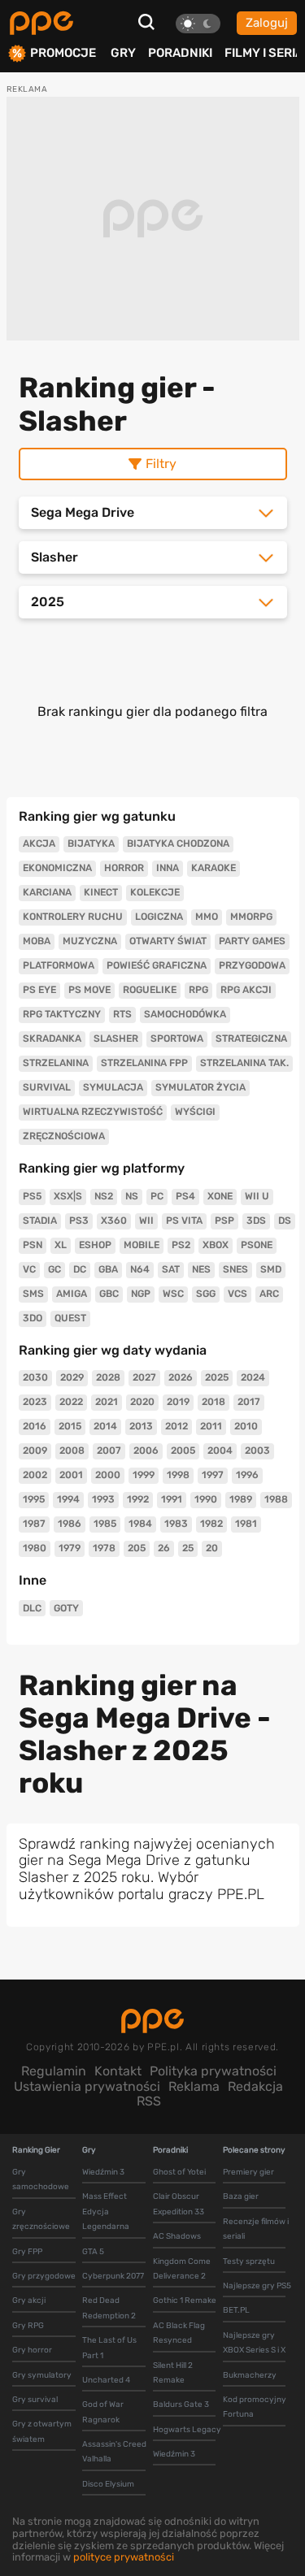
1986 (70, 1524)
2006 (146, 1451)
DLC (32, 1608)
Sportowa (177, 1039)
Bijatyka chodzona (178, 843)
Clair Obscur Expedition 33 (179, 2204)
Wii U (257, 1196)
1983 (176, 1524)
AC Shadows (177, 2236)
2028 (108, 1377)
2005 (183, 1451)
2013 (141, 1426)
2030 (35, 1377)
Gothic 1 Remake (185, 2301)
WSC (173, 1294)
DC (80, 1269)
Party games (252, 941)
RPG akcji (246, 990)
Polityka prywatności (213, 2071)
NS (132, 1196)
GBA (108, 1269)
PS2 (181, 1245)
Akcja (39, 843)
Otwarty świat (168, 941)
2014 (105, 1426)
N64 (140, 1269)
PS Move (89, 990)
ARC (269, 1294)
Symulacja (113, 1087)
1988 (276, 1499)
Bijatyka (91, 843)
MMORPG (251, 917)
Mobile (142, 1245)
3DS (256, 1221)
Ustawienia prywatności (87, 2086)
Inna (168, 868)
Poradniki (180, 53)
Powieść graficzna (157, 965)
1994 (68, 1499)
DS (285, 1221)
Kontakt (118, 2071)
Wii (146, 1221)
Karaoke (213, 868)
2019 (178, 1402)
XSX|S (68, 1196)
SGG (206, 1294)
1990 (206, 1499)
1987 (34, 1524)
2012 (176, 1426)
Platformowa (59, 965)
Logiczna (159, 917)
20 (212, 1548)
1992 (138, 1499)
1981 (246, 1524)
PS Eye (39, 990)
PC (157, 1196)
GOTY (66, 1608)
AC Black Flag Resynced (179, 2333)
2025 (217, 1377)
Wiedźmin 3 (103, 2172)
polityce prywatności (124, 2557)
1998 (178, 1475)
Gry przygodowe (44, 2276)
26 (164, 1548)
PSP (224, 1221)
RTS (122, 1014)
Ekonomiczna (57, 868)
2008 (72, 1451)
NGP (141, 1294)
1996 (247, 1475)
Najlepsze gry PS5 (257, 2286)
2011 (211, 1426)
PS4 (185, 1196)
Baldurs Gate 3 (181, 2405)
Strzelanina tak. (244, 1063)
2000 (108, 1475)
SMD (271, 1269)
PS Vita (184, 1221)
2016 (35, 1426)
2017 (249, 1402)
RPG (198, 990)
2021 (107, 1402)
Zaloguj (267, 23)
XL (61, 1245)
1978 (104, 1548)
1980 (35, 1548)
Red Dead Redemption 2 (109, 2308)
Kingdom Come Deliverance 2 (182, 2269)
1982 (211, 1524)
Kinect (101, 892)
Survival (47, 1087)
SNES (235, 1269)
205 (137, 1548)
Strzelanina (56, 1063)
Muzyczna (90, 941)
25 (188, 1548)
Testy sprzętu (249, 2262)
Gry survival (35, 2400)
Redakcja (255, 2086)
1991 (172, 1499)
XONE (220, 1196)
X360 (114, 1221)
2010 (246, 1426)
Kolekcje (155, 892)
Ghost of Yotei (179, 2172)
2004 (220, 1451)
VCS (237, 1294)
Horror (124, 868)
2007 (109, 1451)
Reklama (194, 2086)
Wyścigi (195, 1112)
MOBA (37, 941)
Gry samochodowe (41, 2179)
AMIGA (72, 1294)
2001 (71, 1475)
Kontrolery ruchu (73, 917)
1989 (241, 1499)
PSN (33, 1245)
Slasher (116, 1039)
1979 (70, 1548)
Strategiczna (251, 1039)
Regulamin (54, 2071)
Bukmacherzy (250, 2375)
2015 (70, 1426)
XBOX (216, 1245)
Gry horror (32, 2350)
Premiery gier (248, 2172)
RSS (149, 2101)
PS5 (32, 1196)
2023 (35, 1402)
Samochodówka (185, 1014)
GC (54, 1269)
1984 (140, 1524)
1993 (103, 1499)
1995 (34, 1499)
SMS (33, 1294)
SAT (171, 1269)
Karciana (47, 892)
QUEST (70, 1318)
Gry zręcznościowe (41, 2219)
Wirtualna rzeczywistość (93, 1112)
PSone (257, 1245)
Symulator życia (200, 1087)
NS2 (104, 1196)
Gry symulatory (42, 2375)
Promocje (63, 53)
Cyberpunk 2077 (113, 2276)
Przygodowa (252, 965)
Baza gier (241, 2197)
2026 (181, 1377)
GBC (109, 1294)
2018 (213, 1402)
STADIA (40, 1221)
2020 (142, 1402)
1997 (213, 1475)
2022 (71, 1402)
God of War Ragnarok (103, 2412)
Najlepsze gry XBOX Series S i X (254, 2343)
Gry (123, 53)
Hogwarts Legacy (187, 2430)
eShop (95, 1245)
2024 (253, 1377)
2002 (35, 1475)
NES (201, 1269)
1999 (144, 1475)
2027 (144, 1377)
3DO (33, 1318)
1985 (105, 1524)
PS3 (79, 1221)
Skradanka (52, 1039)
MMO (207, 917)
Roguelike (150, 990)
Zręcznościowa (64, 1136)
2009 (35, 1451)
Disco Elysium (108, 2484)
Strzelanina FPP (144, 1063)
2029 (72, 1377)
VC (29, 1269)
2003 (257, 1451)
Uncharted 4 (106, 2380)
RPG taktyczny (62, 1014)
